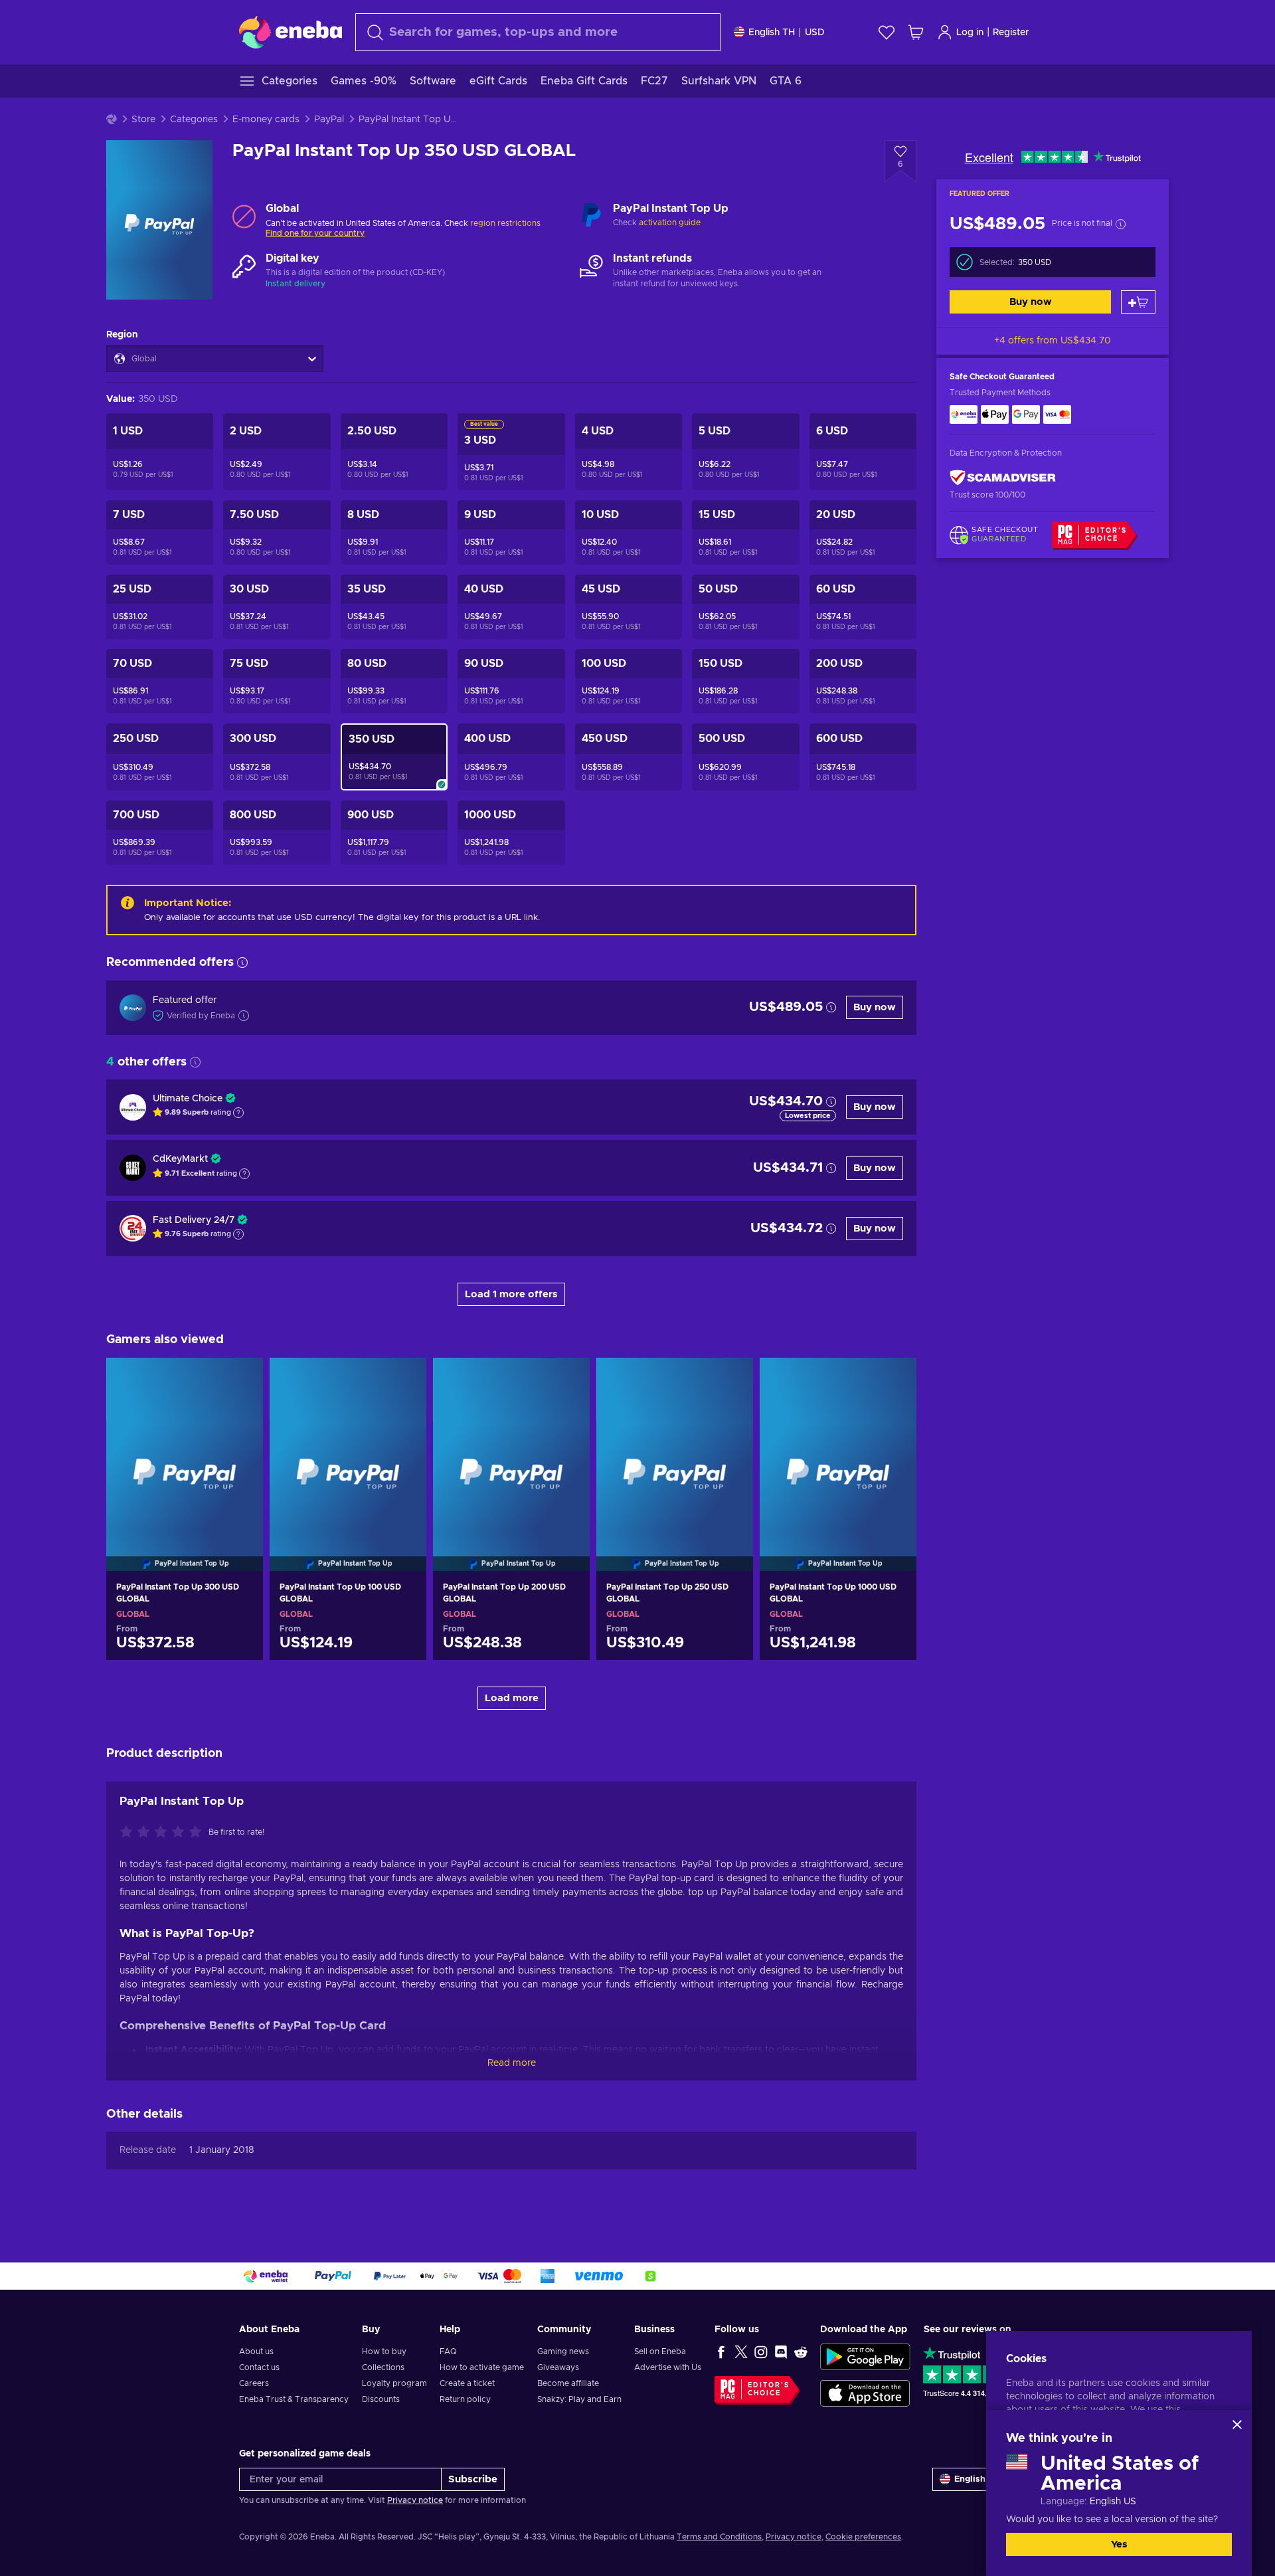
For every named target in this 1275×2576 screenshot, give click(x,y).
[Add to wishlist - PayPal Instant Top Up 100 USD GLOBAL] (404, 1379)
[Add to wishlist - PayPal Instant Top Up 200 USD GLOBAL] (567, 1379)
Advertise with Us (668, 2367)
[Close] (1237, 2425)
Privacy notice (415, 2500)
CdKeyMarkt (180, 1159)
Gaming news (563, 2351)
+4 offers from (1053, 341)
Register (1011, 33)
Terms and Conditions (719, 2537)
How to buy (384, 2351)
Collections (383, 2367)
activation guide (670, 223)
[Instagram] (761, 2351)
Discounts (381, 2399)
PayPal (329, 120)
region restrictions (505, 223)
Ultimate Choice (188, 1099)
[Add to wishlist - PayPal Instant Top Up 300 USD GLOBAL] (240, 1379)
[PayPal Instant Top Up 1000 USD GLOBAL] (838, 1447)
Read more (512, 2063)
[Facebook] (721, 2351)
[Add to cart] (1138, 302)
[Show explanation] (238, 1113)
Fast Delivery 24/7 (194, 1220)
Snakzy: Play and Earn (579, 2399)
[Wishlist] (887, 32)
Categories (194, 120)
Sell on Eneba (660, 2351)
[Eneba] (291, 32)
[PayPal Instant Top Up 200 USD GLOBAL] (511, 1447)
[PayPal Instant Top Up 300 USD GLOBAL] (185, 1447)
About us (256, 2351)
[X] (741, 2351)
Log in (970, 33)
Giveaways (558, 2367)
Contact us (259, 2367)
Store (143, 120)
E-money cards (266, 120)
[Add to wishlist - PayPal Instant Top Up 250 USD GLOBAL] (730, 1379)
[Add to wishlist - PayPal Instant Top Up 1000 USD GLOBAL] (894, 1379)
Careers (254, 2383)
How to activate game (482, 2367)
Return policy (465, 2399)
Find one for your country (315, 233)
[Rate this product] (164, 1833)
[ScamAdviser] (1003, 477)
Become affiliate (568, 2383)
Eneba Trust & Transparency (294, 2399)
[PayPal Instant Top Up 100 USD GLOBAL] (348, 1447)
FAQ (448, 2351)
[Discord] (781, 2351)
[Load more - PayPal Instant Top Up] (591, 216)
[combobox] (538, 32)
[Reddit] (801, 2351)
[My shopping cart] (916, 32)
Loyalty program (394, 2383)
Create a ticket (467, 2383)
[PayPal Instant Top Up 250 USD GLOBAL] (675, 1447)
